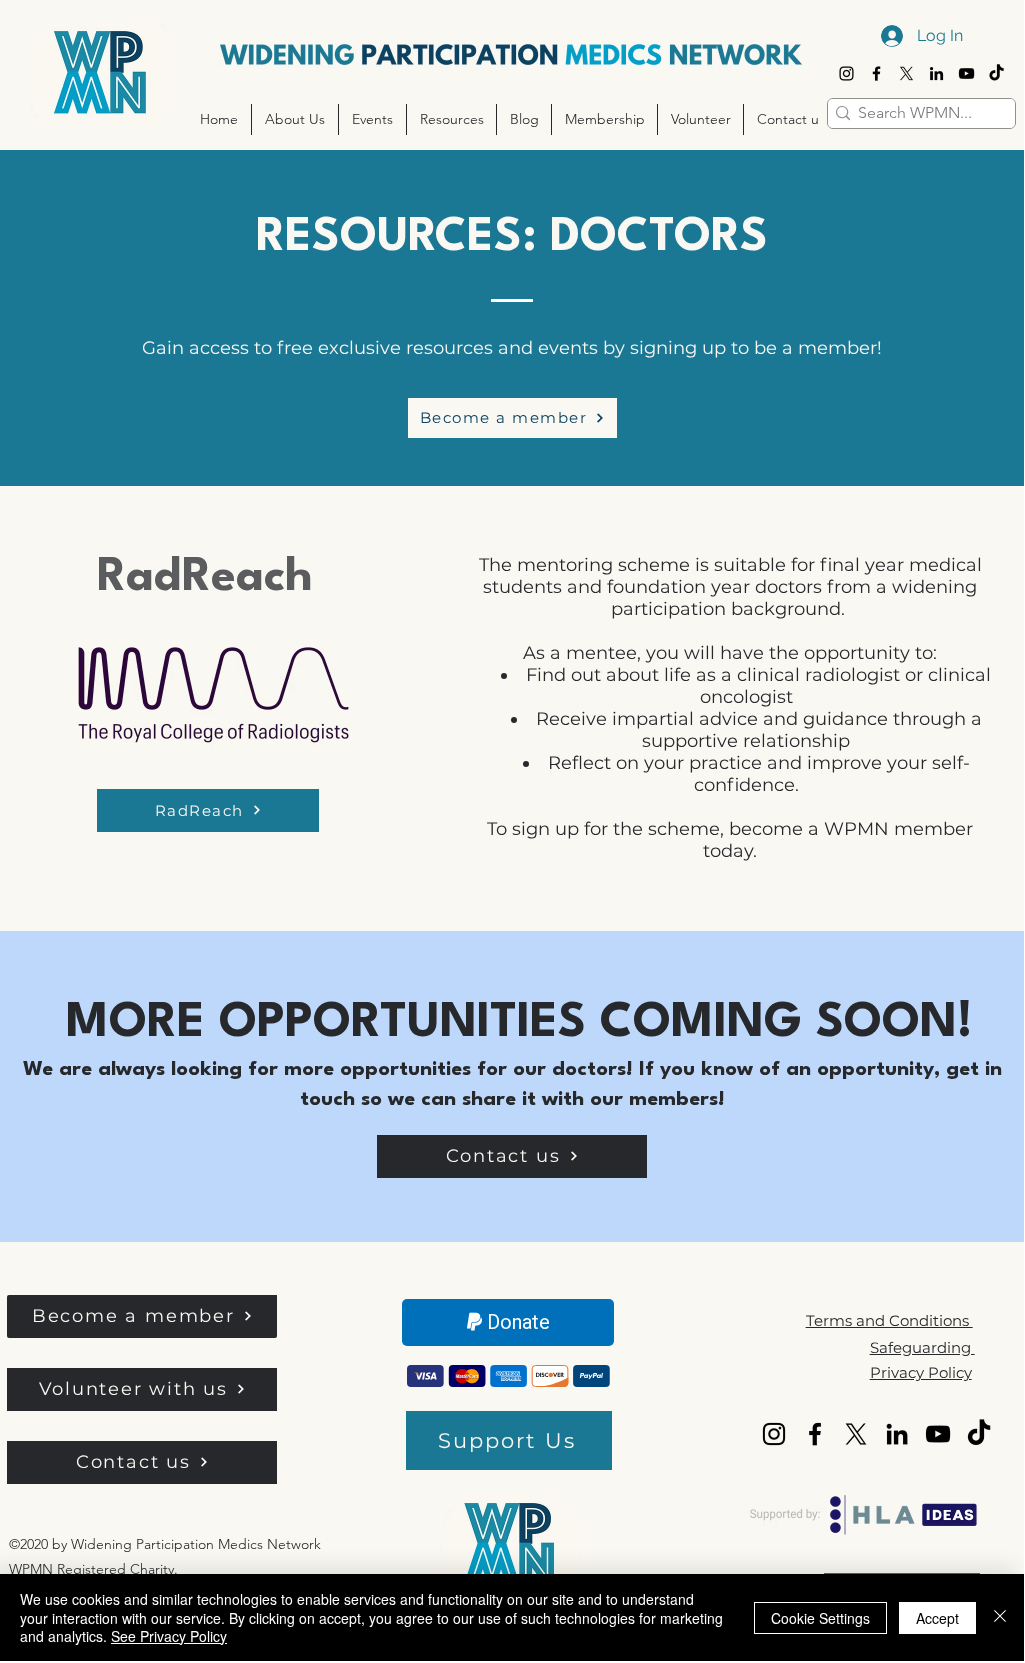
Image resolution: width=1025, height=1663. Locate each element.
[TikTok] (996, 73)
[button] (294, 119)
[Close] (1000, 1617)
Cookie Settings (820, 1618)
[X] (906, 73)
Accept (937, 1618)
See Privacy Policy (169, 1636)
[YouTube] (966, 73)
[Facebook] (876, 73)
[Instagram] (846, 73)
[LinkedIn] (936, 73)
